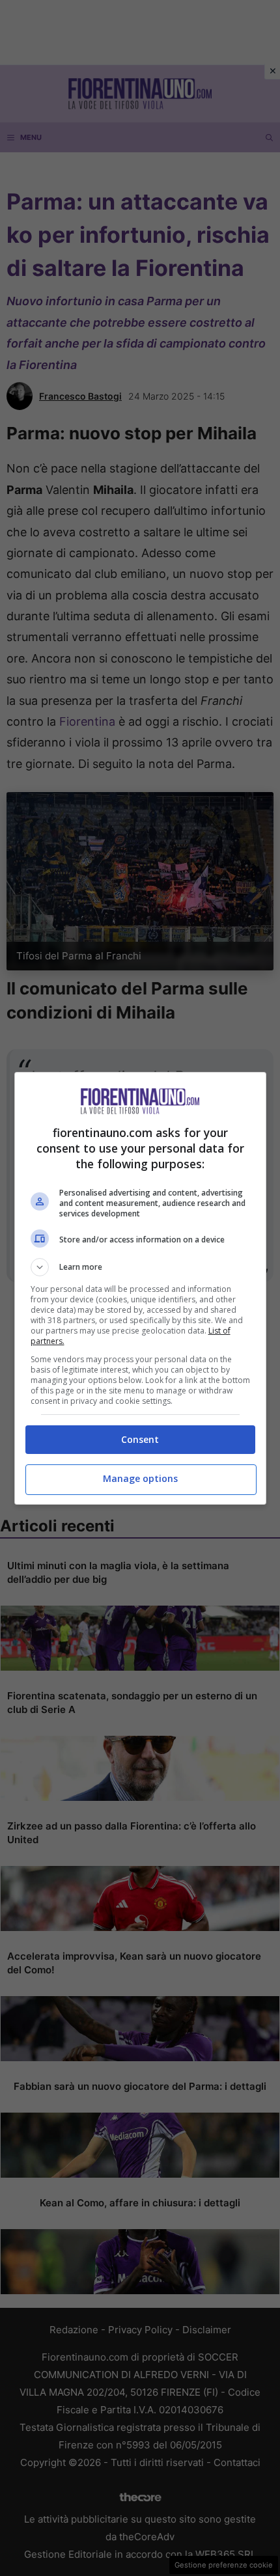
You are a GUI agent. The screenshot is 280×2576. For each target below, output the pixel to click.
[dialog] (140, 1288)
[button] (140, 1267)
